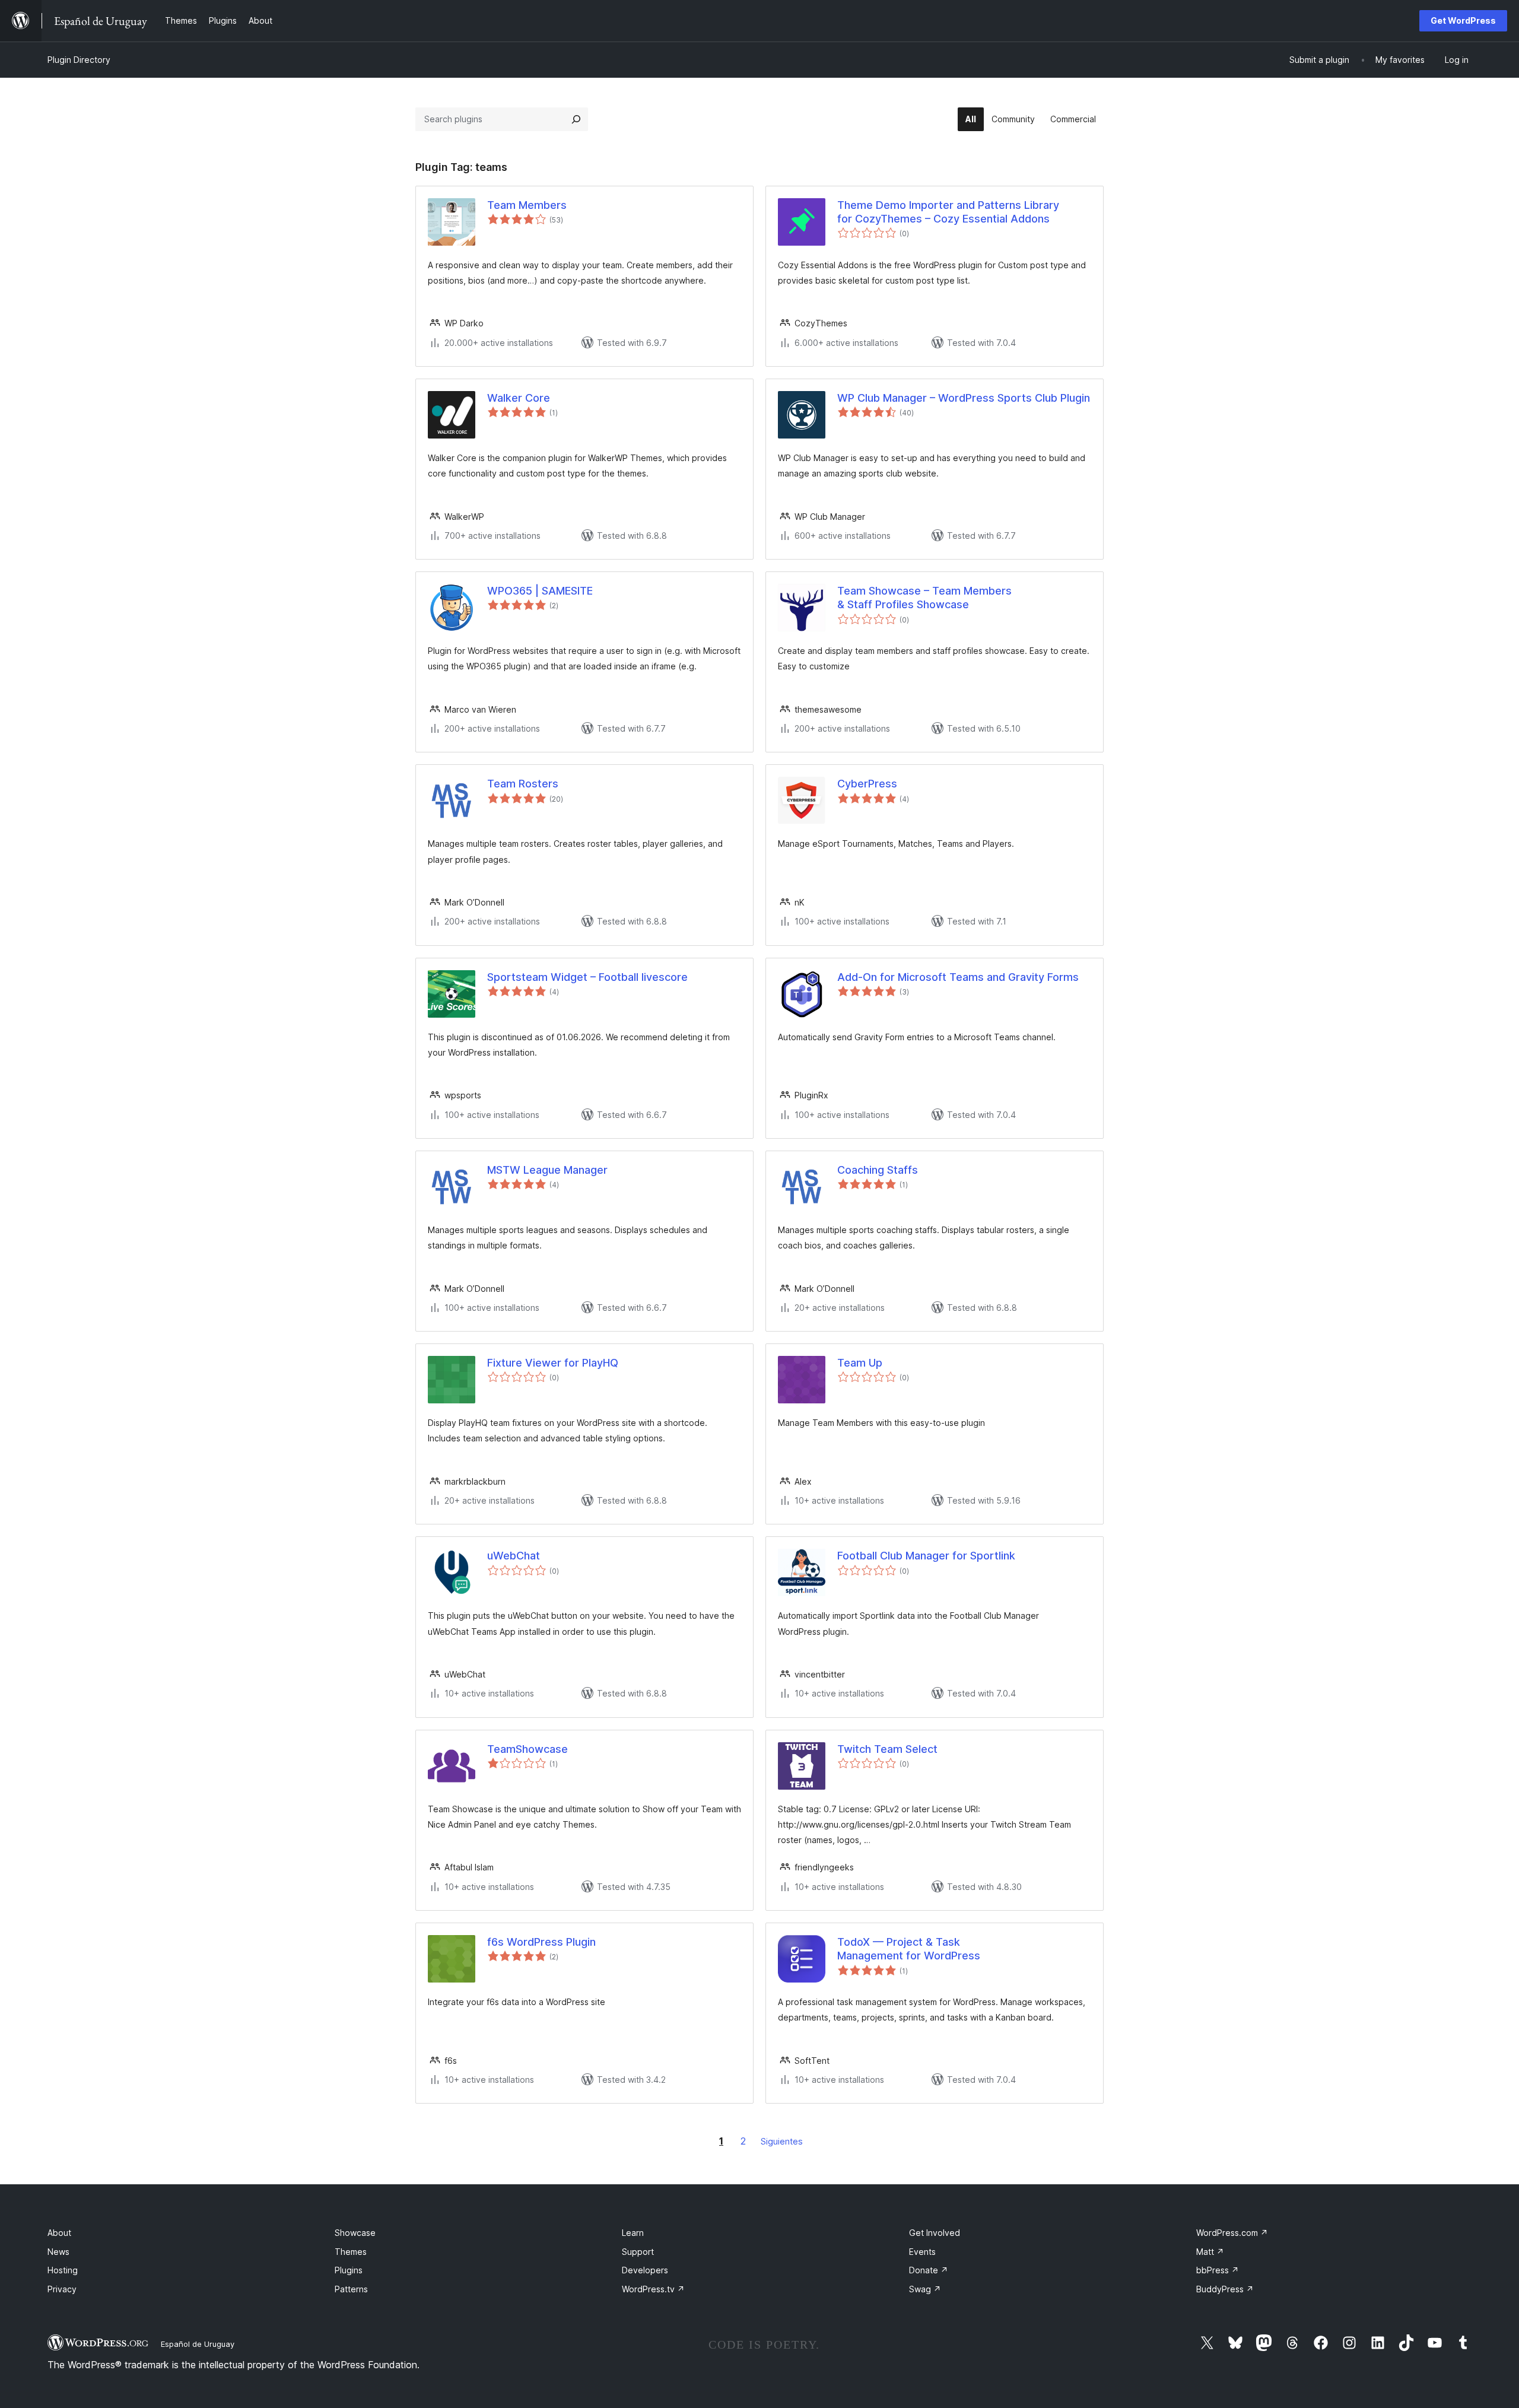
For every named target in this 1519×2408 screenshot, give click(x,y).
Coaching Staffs (878, 1170)
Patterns (351, 2289)
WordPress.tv (653, 2289)
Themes (351, 2252)
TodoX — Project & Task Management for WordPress (909, 1949)
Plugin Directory (79, 60)
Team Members (527, 205)
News (58, 2252)
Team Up (860, 1363)
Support (638, 2252)
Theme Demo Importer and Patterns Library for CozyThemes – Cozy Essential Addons (948, 212)
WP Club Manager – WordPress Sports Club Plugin (964, 398)
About (59, 2233)
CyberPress (867, 784)
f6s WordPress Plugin (541, 1942)
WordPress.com (1232, 2233)
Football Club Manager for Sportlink (926, 1556)
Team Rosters (523, 784)
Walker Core (519, 398)
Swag (925, 2289)
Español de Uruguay (198, 2344)
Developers (645, 2270)
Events (922, 2252)
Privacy (62, 2289)
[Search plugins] (576, 119)
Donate (929, 2270)
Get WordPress (1463, 20)
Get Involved (935, 2233)
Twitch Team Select (887, 1749)
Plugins (349, 2270)
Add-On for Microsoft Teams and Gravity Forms (958, 977)
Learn (633, 2233)
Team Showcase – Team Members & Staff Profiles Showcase (924, 598)
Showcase (355, 2233)
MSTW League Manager (547, 1170)
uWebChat (514, 1556)
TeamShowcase (527, 1749)
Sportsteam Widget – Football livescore (587, 977)
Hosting (63, 2270)
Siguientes (782, 2141)
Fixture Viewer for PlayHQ (553, 1363)
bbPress (1218, 2270)
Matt (1210, 2252)
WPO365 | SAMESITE (540, 591)
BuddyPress (1225, 2289)
